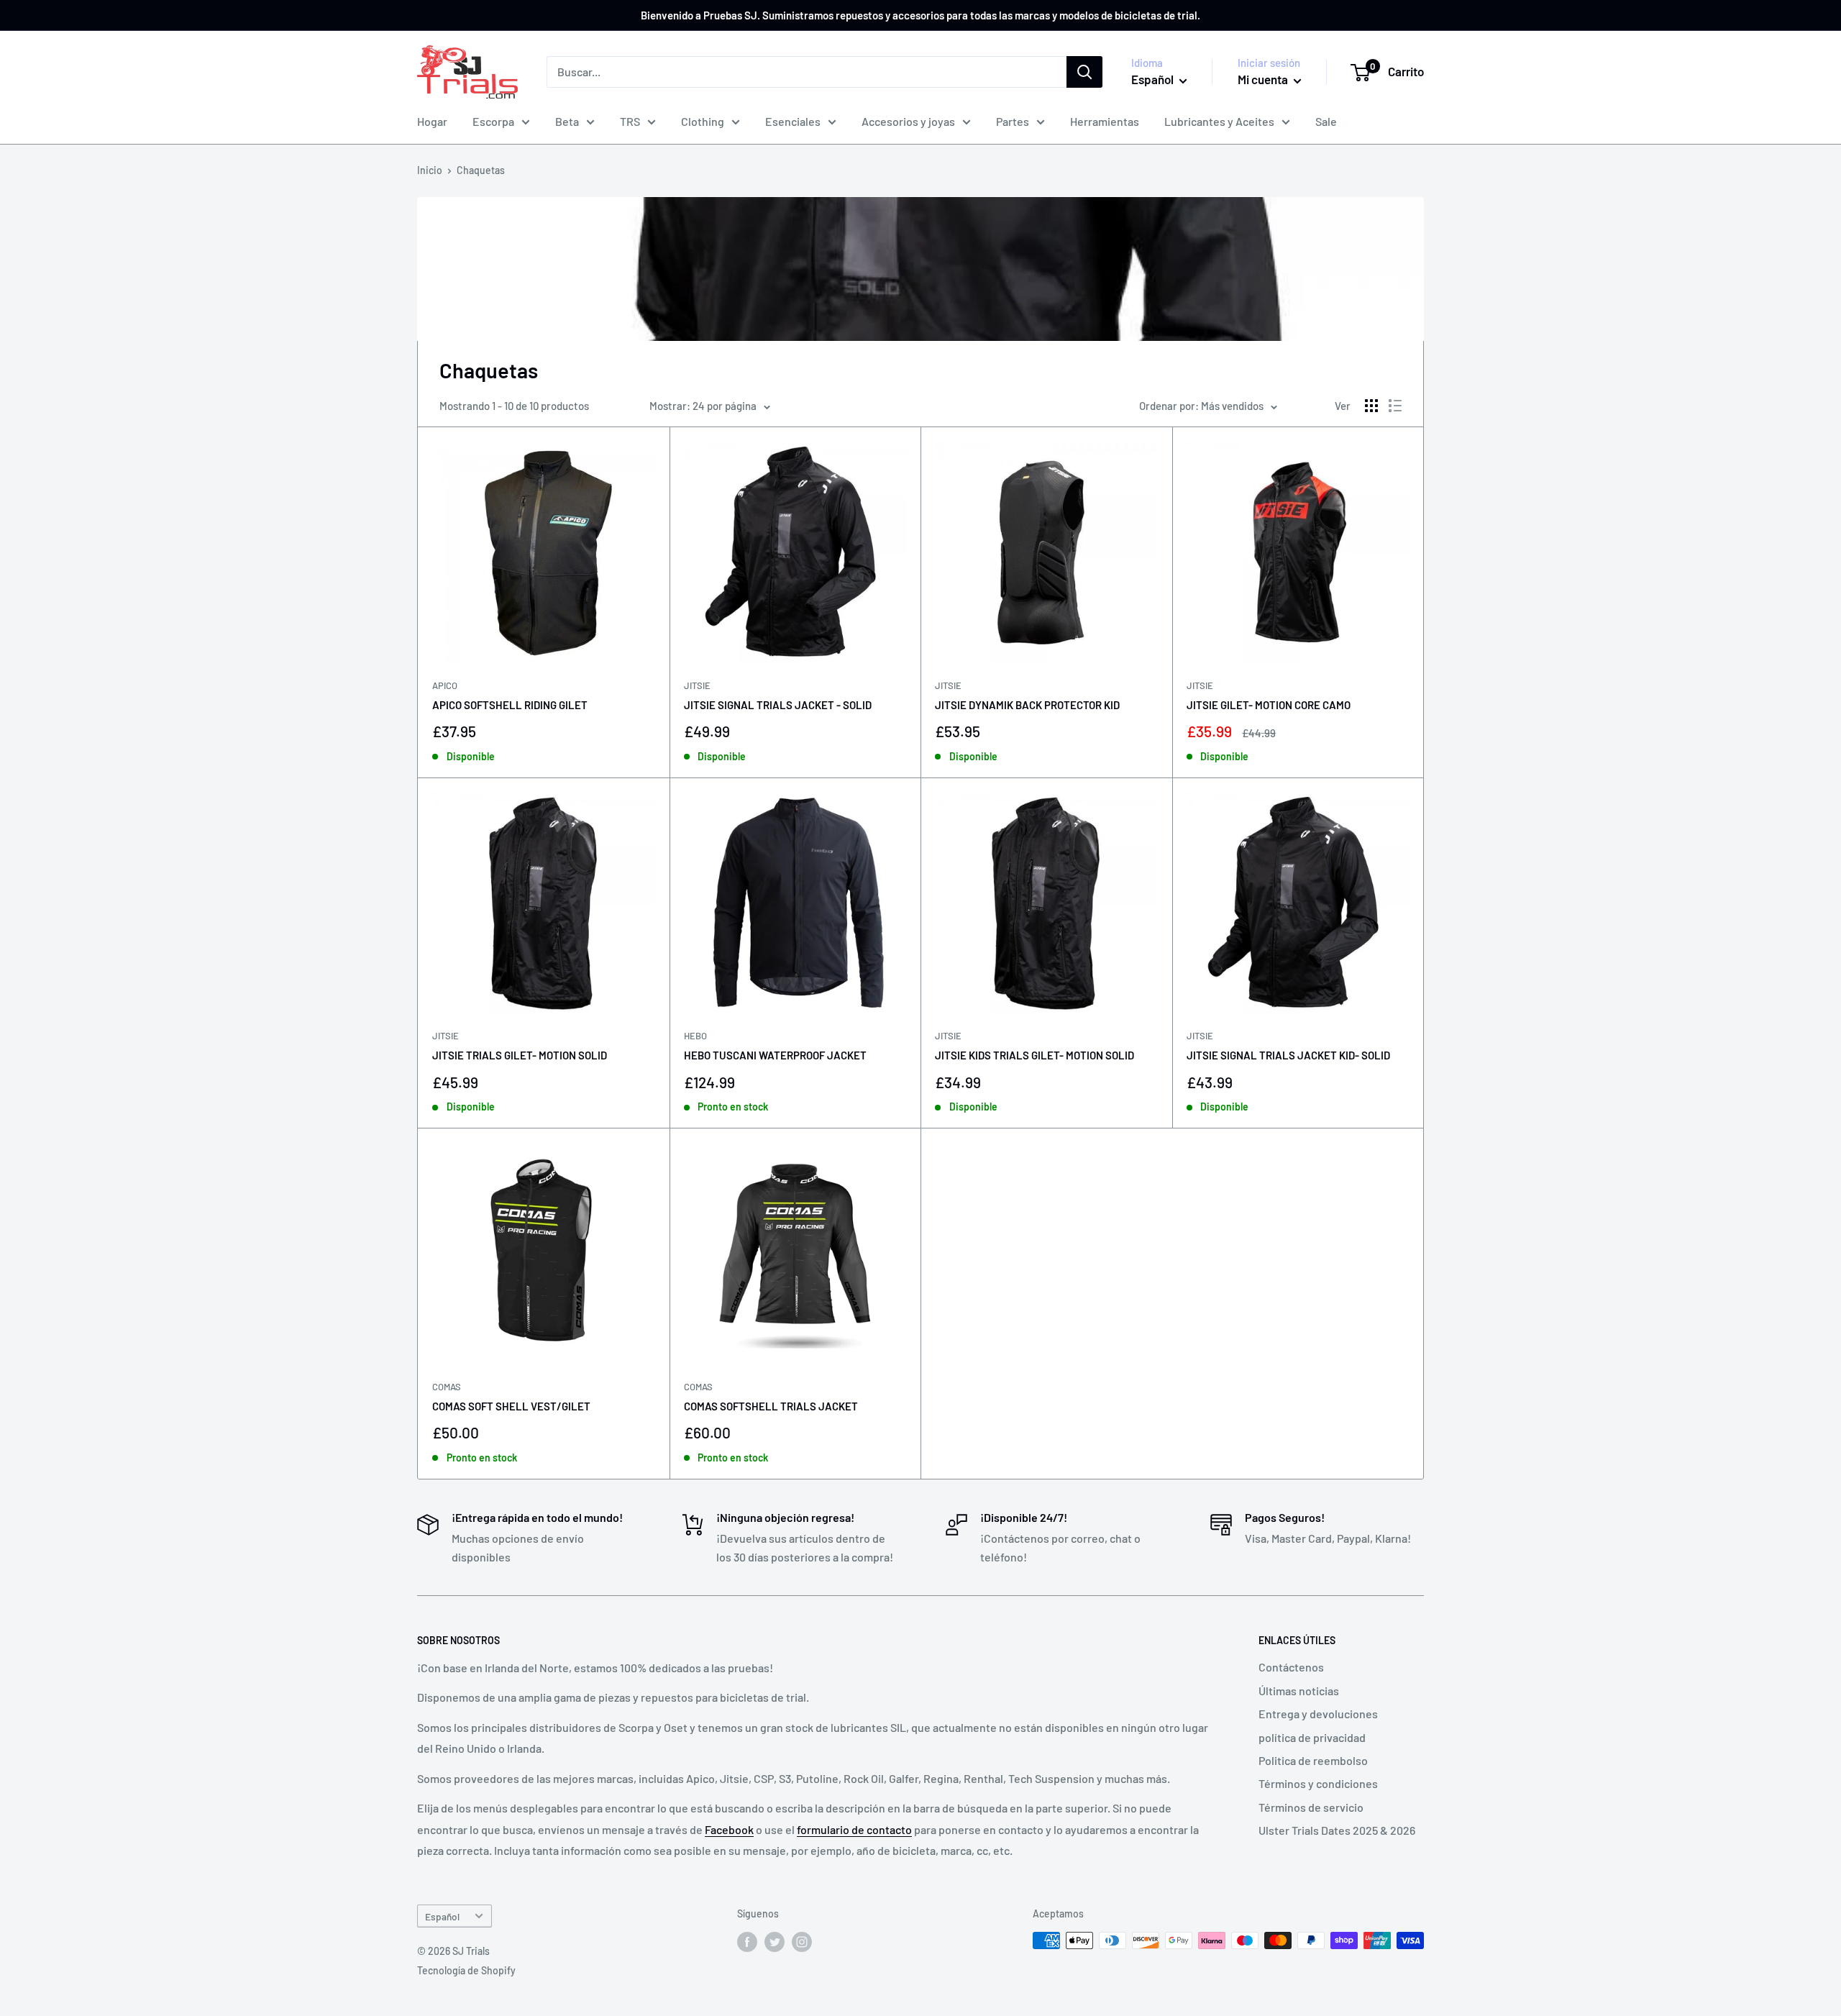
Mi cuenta (1264, 79)
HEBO (695, 1036)
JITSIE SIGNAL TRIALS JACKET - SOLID (778, 705)
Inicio (430, 170)
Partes (1013, 121)
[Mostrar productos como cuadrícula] (1371, 406)
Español (442, 1916)
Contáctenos (1291, 1667)
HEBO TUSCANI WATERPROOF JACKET (775, 1055)
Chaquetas (481, 170)
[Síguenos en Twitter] (775, 1942)
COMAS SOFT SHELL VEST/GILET (511, 1406)
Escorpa (493, 121)
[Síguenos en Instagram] (802, 1942)
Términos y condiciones (1318, 1783)
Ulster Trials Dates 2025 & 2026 (1337, 1830)
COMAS (447, 1387)
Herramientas (1105, 121)
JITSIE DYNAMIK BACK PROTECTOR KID (1027, 705)
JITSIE (697, 685)
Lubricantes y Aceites (1219, 121)
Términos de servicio (1311, 1807)
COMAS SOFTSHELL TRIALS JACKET (771, 1406)
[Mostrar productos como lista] (1395, 406)
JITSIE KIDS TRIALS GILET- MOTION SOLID (1034, 1055)
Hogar (432, 121)
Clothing (703, 121)
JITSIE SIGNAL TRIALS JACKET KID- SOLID (1288, 1055)
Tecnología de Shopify (466, 1970)
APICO (445, 685)
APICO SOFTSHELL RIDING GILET (510, 705)
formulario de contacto (854, 1829)
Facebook (729, 1829)
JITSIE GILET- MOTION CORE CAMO (1269, 705)
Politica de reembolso (1313, 1760)
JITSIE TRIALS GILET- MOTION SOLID (520, 1055)
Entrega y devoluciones (1318, 1714)
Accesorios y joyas (908, 121)
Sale (1326, 121)
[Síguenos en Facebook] (747, 1942)
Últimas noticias (1299, 1691)
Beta (567, 121)
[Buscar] (1084, 72)
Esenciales (793, 121)
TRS (630, 121)
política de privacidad (1312, 1737)
